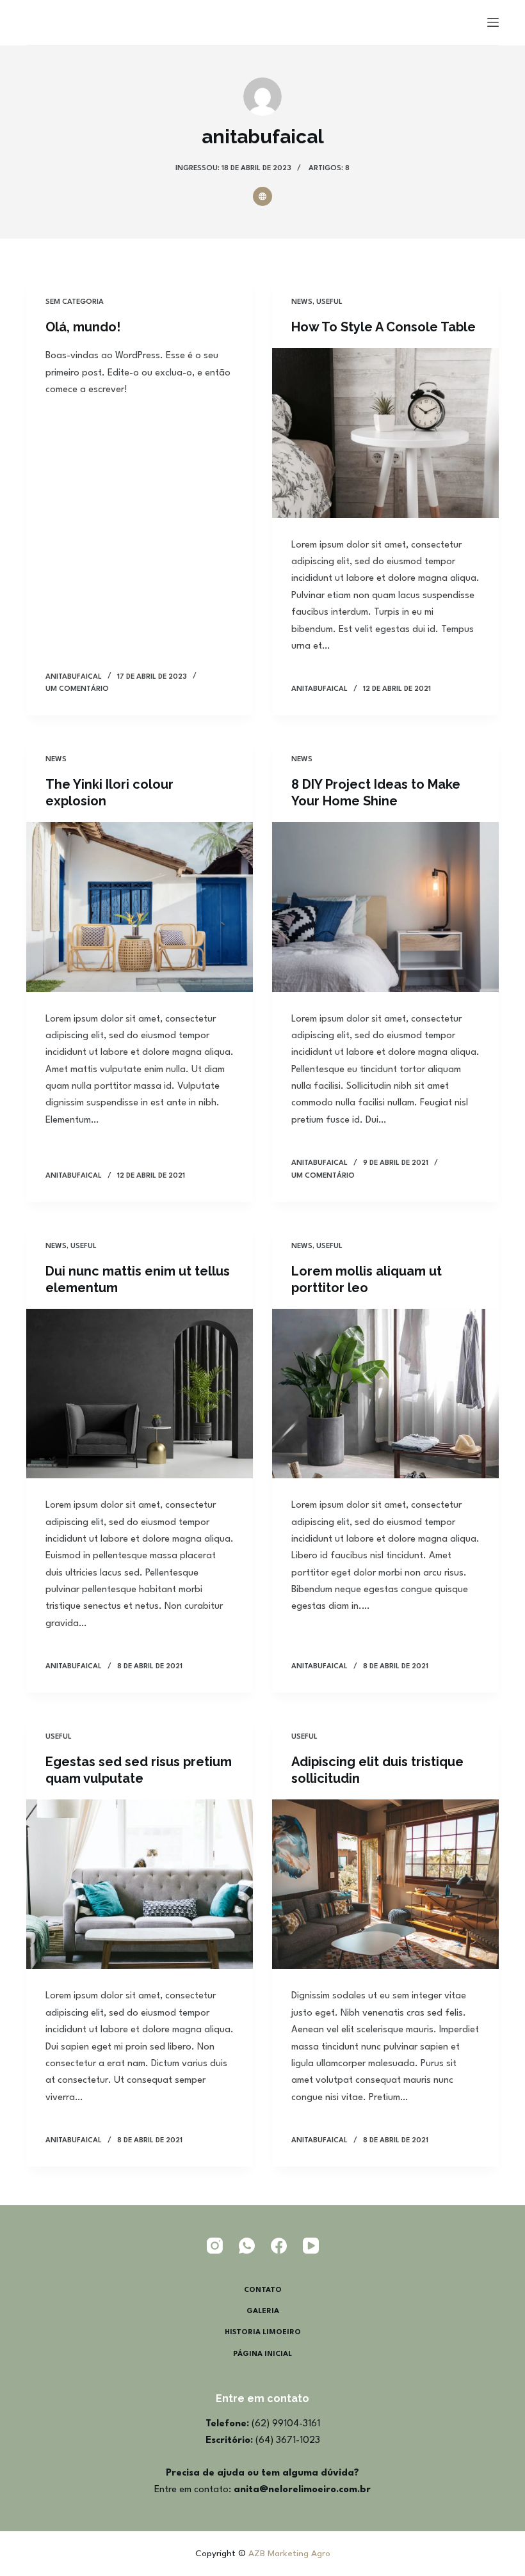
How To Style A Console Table (384, 327)
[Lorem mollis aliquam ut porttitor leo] (385, 1394)
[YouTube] (311, 2246)
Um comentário (77, 689)
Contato (263, 2290)
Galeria (263, 2311)
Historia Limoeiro (263, 2333)
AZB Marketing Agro (289, 2554)
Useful (329, 302)
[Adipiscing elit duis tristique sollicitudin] (385, 1885)
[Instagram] (215, 2246)
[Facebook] (279, 2246)
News (302, 302)
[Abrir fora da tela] (493, 22)
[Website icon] (262, 196)
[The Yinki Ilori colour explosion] (140, 907)
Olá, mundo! (83, 327)
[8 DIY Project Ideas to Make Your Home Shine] (385, 907)
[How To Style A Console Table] (385, 433)
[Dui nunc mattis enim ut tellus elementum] (140, 1394)
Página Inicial (262, 2354)
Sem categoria (75, 302)
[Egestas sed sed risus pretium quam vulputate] (140, 1885)
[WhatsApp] (247, 2246)
